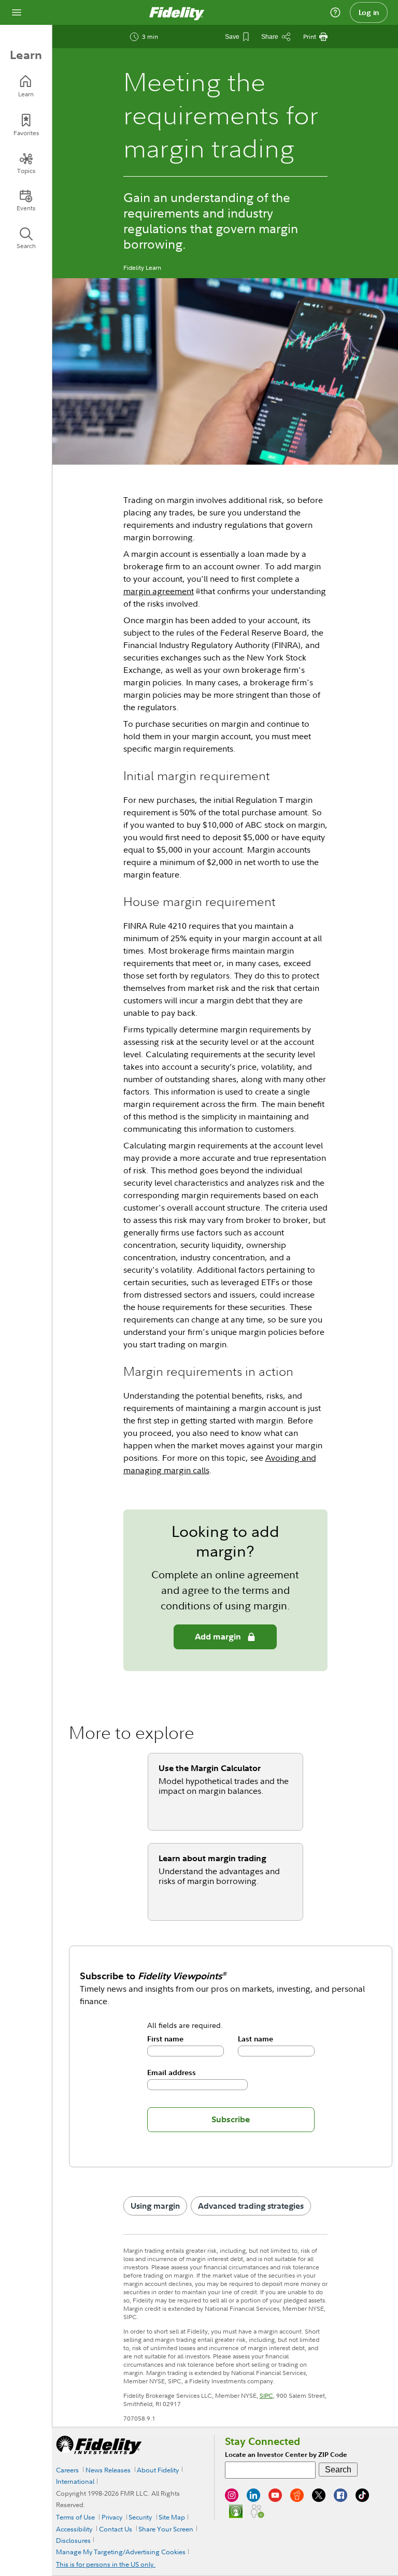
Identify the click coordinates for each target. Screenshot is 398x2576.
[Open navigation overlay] (17, 12)
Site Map (172, 2517)
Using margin (155, 2206)
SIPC (266, 2395)
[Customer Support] (335, 12)
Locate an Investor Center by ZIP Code (286, 2455)
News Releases (108, 2470)
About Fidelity (158, 2470)
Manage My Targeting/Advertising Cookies (121, 2552)
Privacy (112, 2517)
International (75, 2481)
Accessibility (74, 2529)
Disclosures (73, 2540)
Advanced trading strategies (251, 2206)
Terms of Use (75, 2517)
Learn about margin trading (212, 1858)
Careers (67, 2470)
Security (140, 2517)
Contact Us (116, 2529)
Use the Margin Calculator (210, 1768)
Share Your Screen (166, 2529)
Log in (369, 12)
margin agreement (159, 591)
